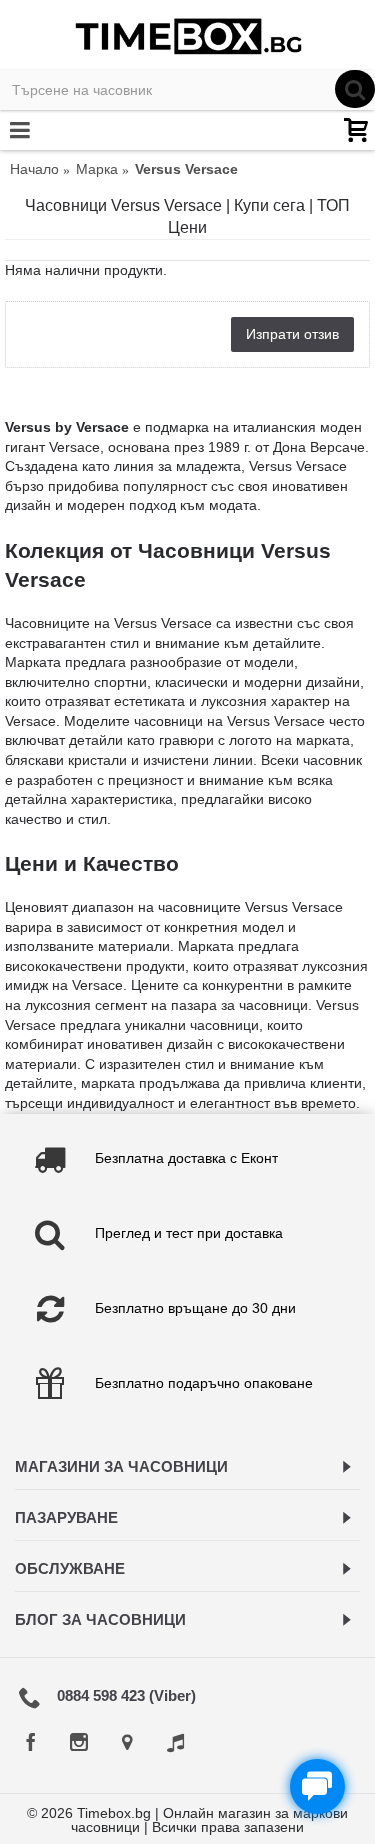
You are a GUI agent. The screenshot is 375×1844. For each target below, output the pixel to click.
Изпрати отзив (292, 334)
